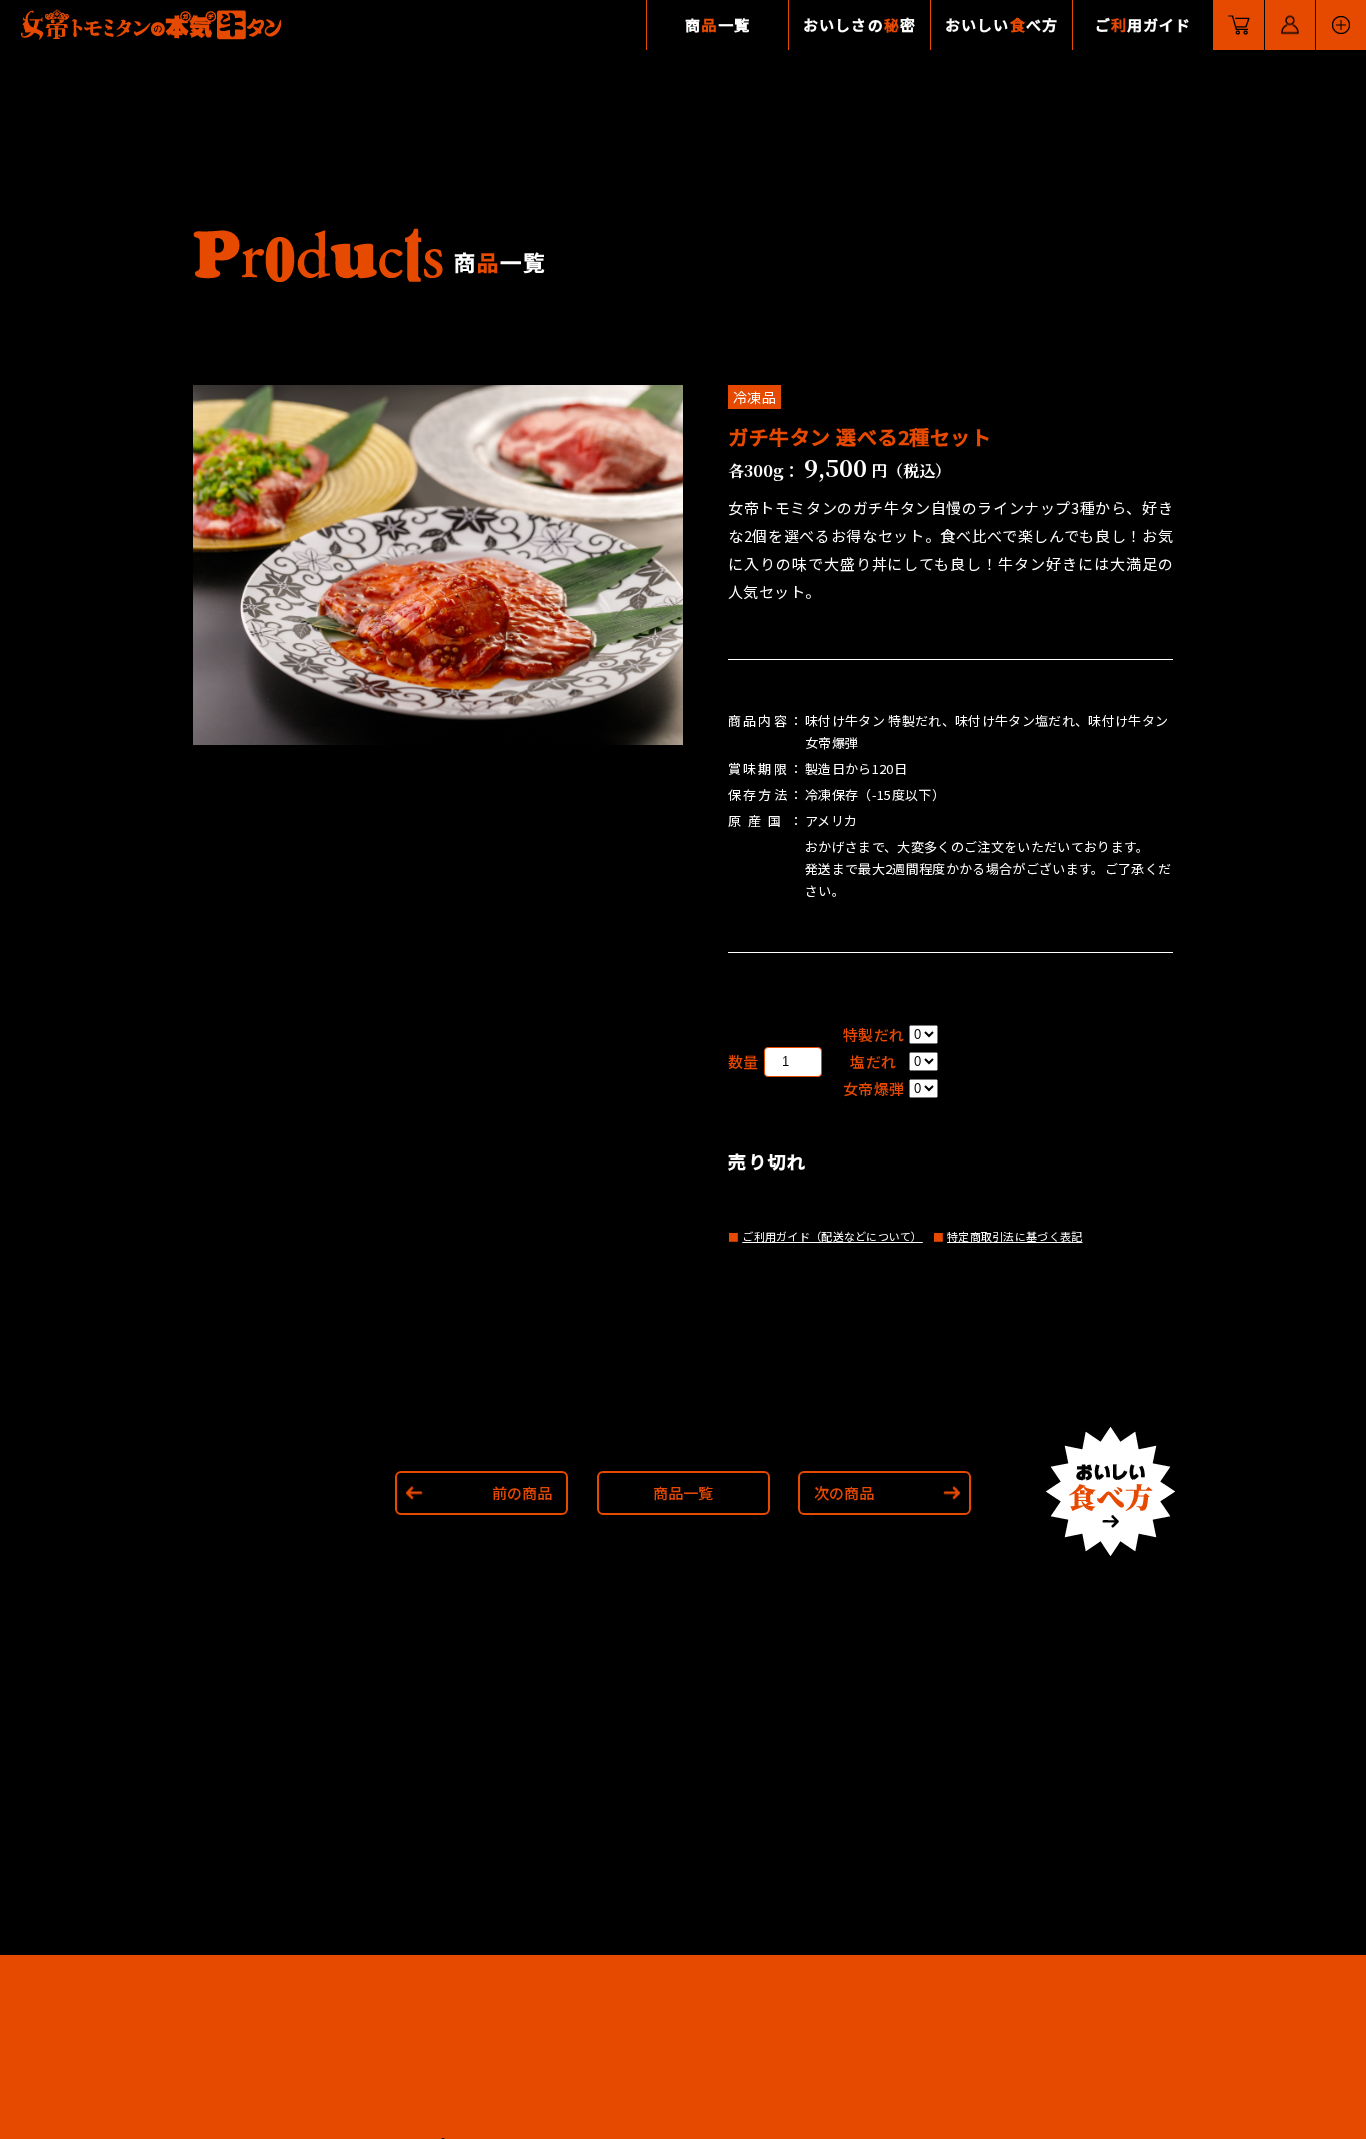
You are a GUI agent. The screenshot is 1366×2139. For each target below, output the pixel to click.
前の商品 (522, 1492)
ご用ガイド (1143, 24)
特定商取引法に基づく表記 (1014, 1236)
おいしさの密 (859, 24)
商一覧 (717, 24)
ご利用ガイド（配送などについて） (832, 1236)
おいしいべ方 (1001, 24)
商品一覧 (683, 1492)
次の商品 (844, 1492)
